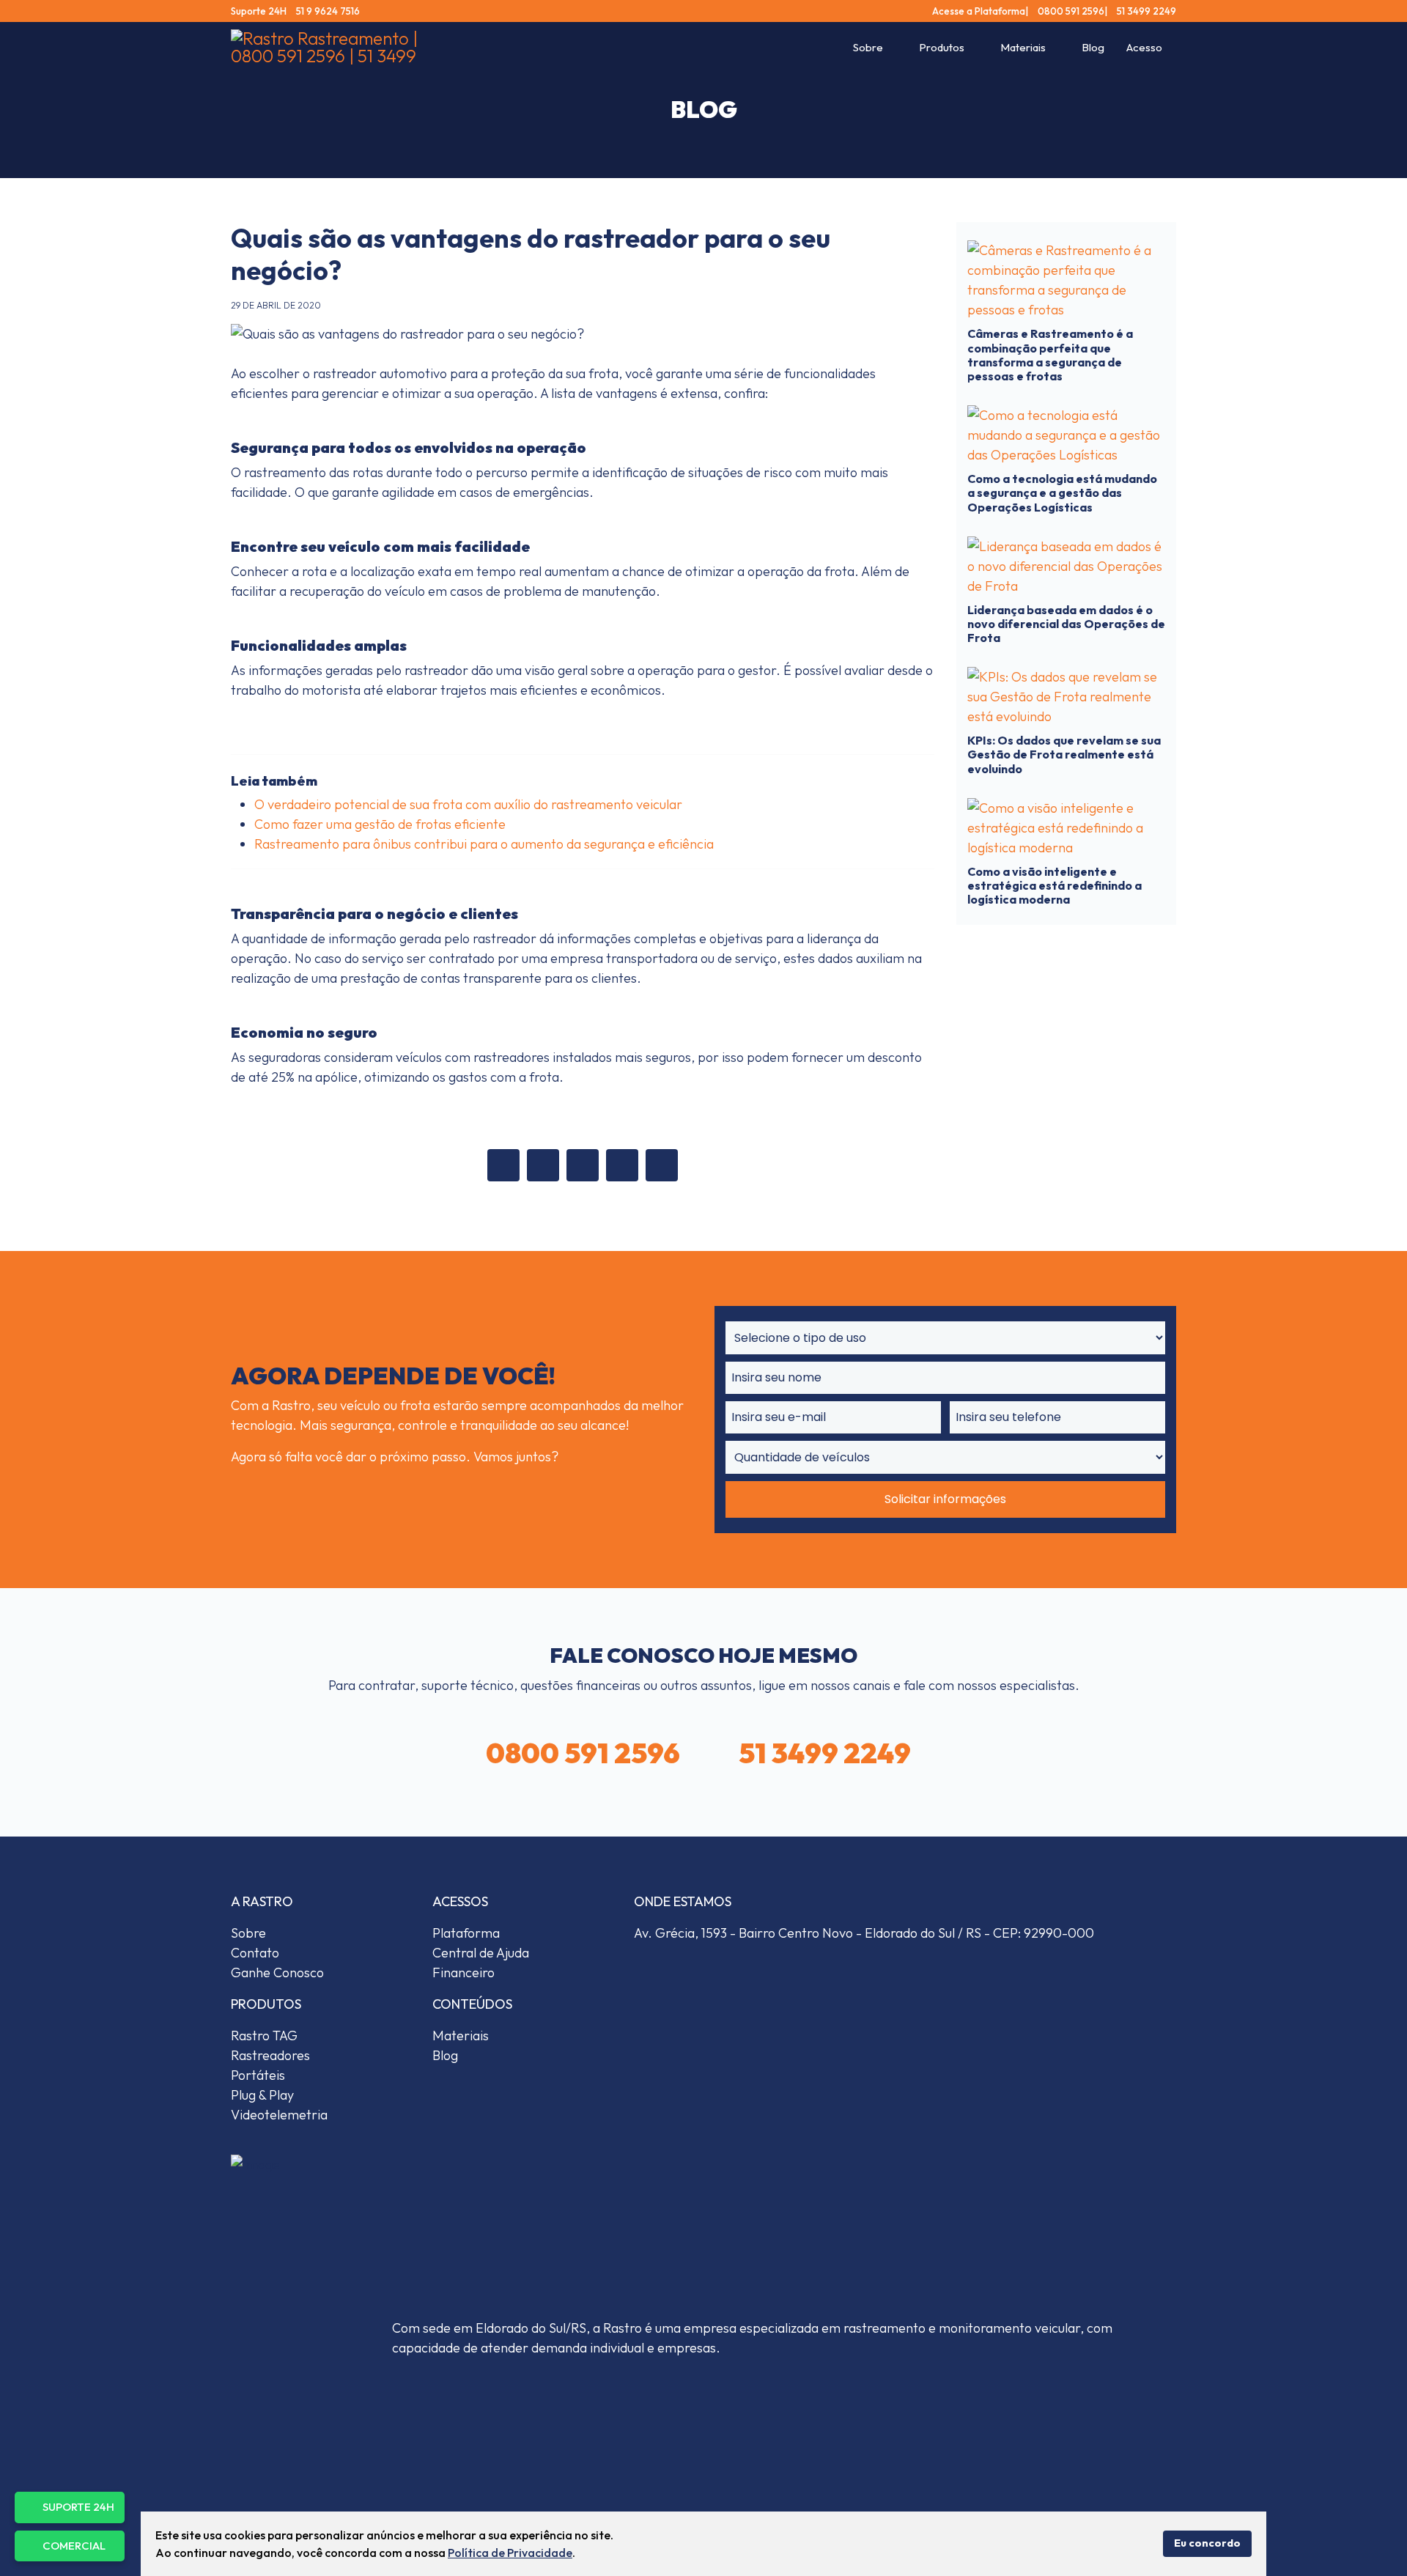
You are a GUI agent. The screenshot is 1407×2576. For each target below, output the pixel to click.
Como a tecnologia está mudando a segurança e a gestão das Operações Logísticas (1062, 492)
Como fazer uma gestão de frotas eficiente (380, 824)
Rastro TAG (264, 2036)
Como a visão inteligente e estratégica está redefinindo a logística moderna (1055, 885)
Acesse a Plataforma (979, 11)
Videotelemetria (279, 2115)
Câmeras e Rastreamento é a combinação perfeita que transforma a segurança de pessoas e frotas (1050, 355)
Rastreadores (270, 2055)
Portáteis (258, 2075)
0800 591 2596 (1070, 11)
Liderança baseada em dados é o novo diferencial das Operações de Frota (1066, 624)
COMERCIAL (74, 2546)
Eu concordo (1207, 2543)
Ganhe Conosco (277, 1972)
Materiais (1023, 47)
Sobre (868, 47)
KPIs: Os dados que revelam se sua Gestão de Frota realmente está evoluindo (1064, 754)
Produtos (942, 47)
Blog (1093, 47)
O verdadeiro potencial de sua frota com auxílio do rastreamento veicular (468, 804)
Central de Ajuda (481, 1953)
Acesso (1144, 47)
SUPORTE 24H (78, 2507)
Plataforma (466, 1933)
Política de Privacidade (510, 2553)
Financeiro (464, 1972)
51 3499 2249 (1145, 11)
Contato (255, 1953)
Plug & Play (262, 2095)
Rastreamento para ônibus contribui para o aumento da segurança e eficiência (484, 844)
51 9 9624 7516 (327, 11)
